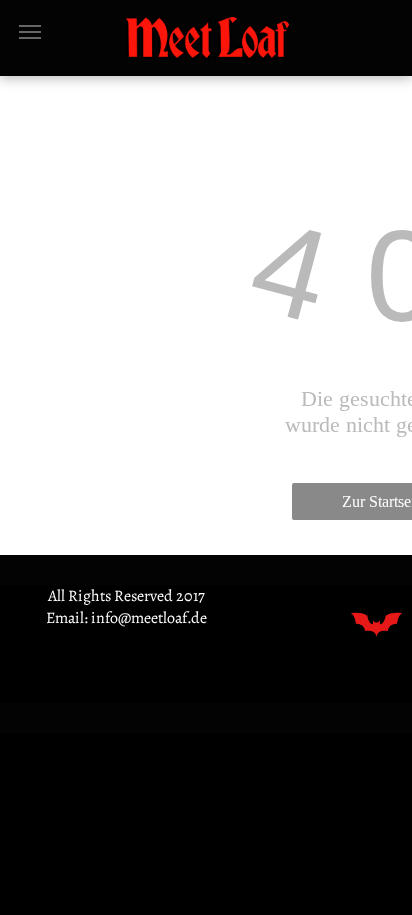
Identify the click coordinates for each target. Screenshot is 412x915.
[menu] (30, 32)
